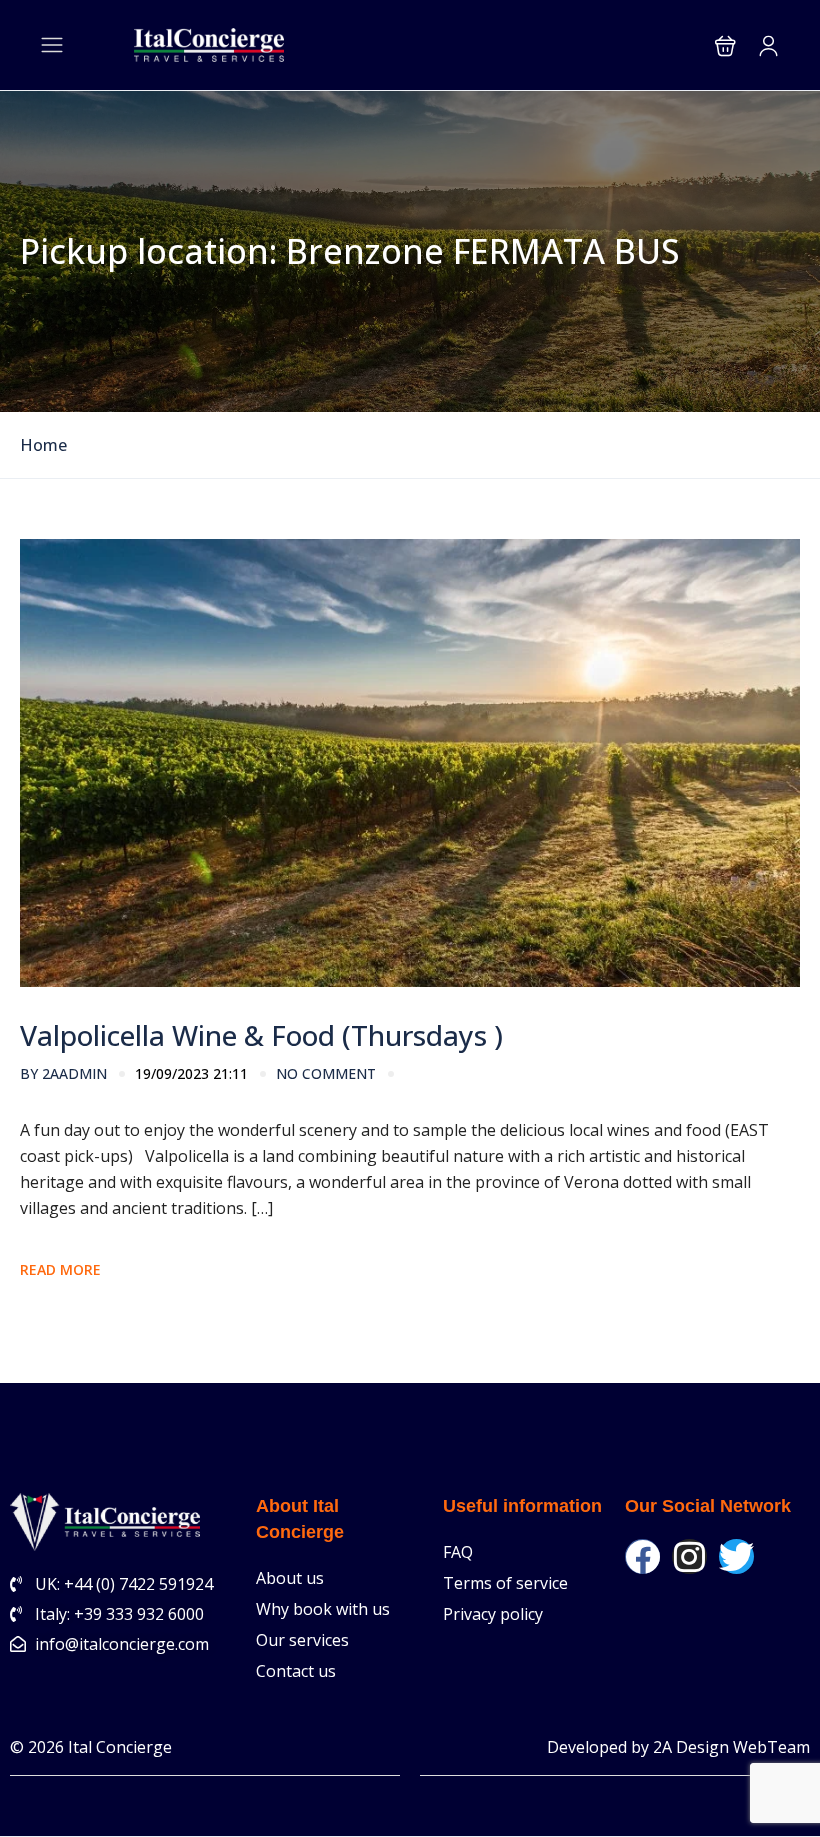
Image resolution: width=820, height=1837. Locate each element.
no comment (326, 1073)
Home (43, 445)
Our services (302, 1640)
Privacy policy (493, 1614)
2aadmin (63, 1073)
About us (290, 1578)
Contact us (296, 1671)
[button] (725, 45)
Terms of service (505, 1583)
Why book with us (323, 1609)
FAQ (458, 1552)
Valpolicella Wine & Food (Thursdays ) (261, 1035)
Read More (60, 1269)
